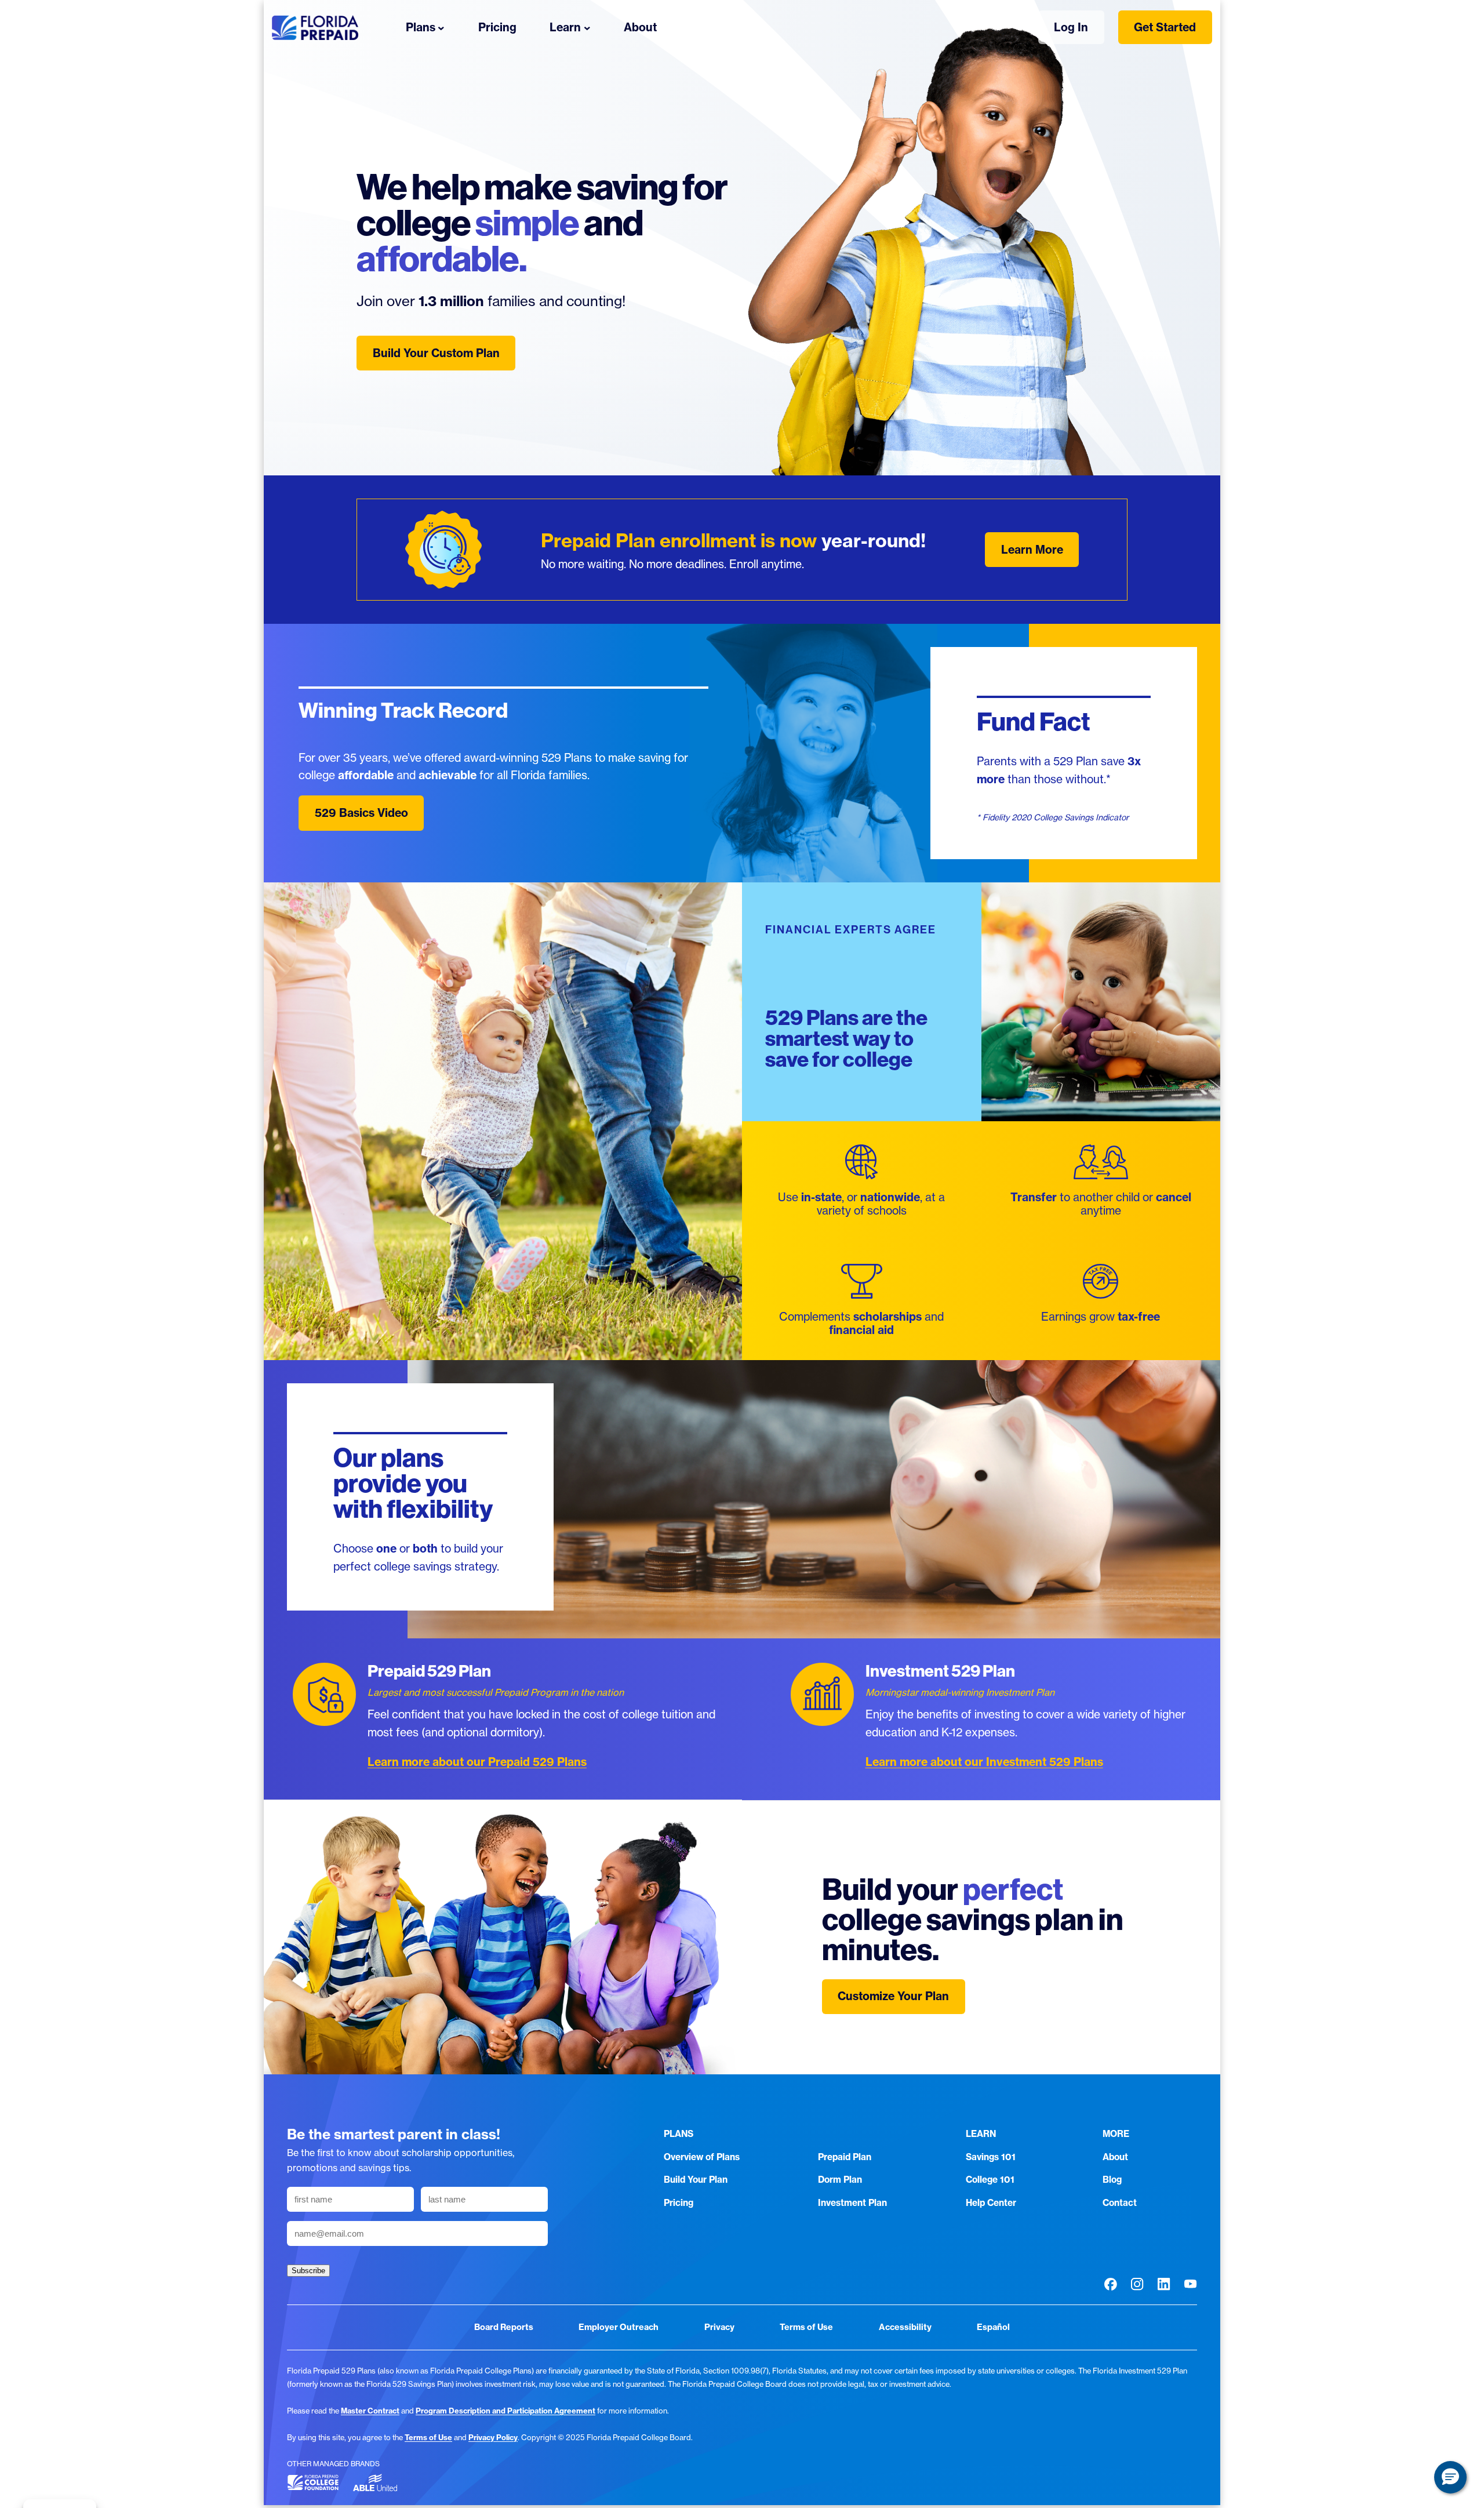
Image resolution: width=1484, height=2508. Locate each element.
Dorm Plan (840, 2180)
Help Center (991, 2203)
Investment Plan (852, 2203)
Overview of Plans (702, 2157)
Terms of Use (806, 2327)
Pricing (679, 2203)
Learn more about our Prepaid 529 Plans (477, 1762)
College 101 (990, 2180)
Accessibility (905, 2327)
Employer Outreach (619, 2327)
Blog (1112, 2180)
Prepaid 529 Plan (429, 1671)
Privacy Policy (493, 2437)
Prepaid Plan (845, 2157)
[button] (1450, 2477)
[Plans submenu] (441, 27)
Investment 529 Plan (940, 1671)
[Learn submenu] (587, 27)
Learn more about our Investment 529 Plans (984, 1762)
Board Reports (504, 2327)
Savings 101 (991, 2157)
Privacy (719, 2327)
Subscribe (308, 2271)
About (1115, 2157)
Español (993, 2327)
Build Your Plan (696, 2180)
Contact (1120, 2203)
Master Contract (370, 2411)
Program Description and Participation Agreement (505, 2411)
